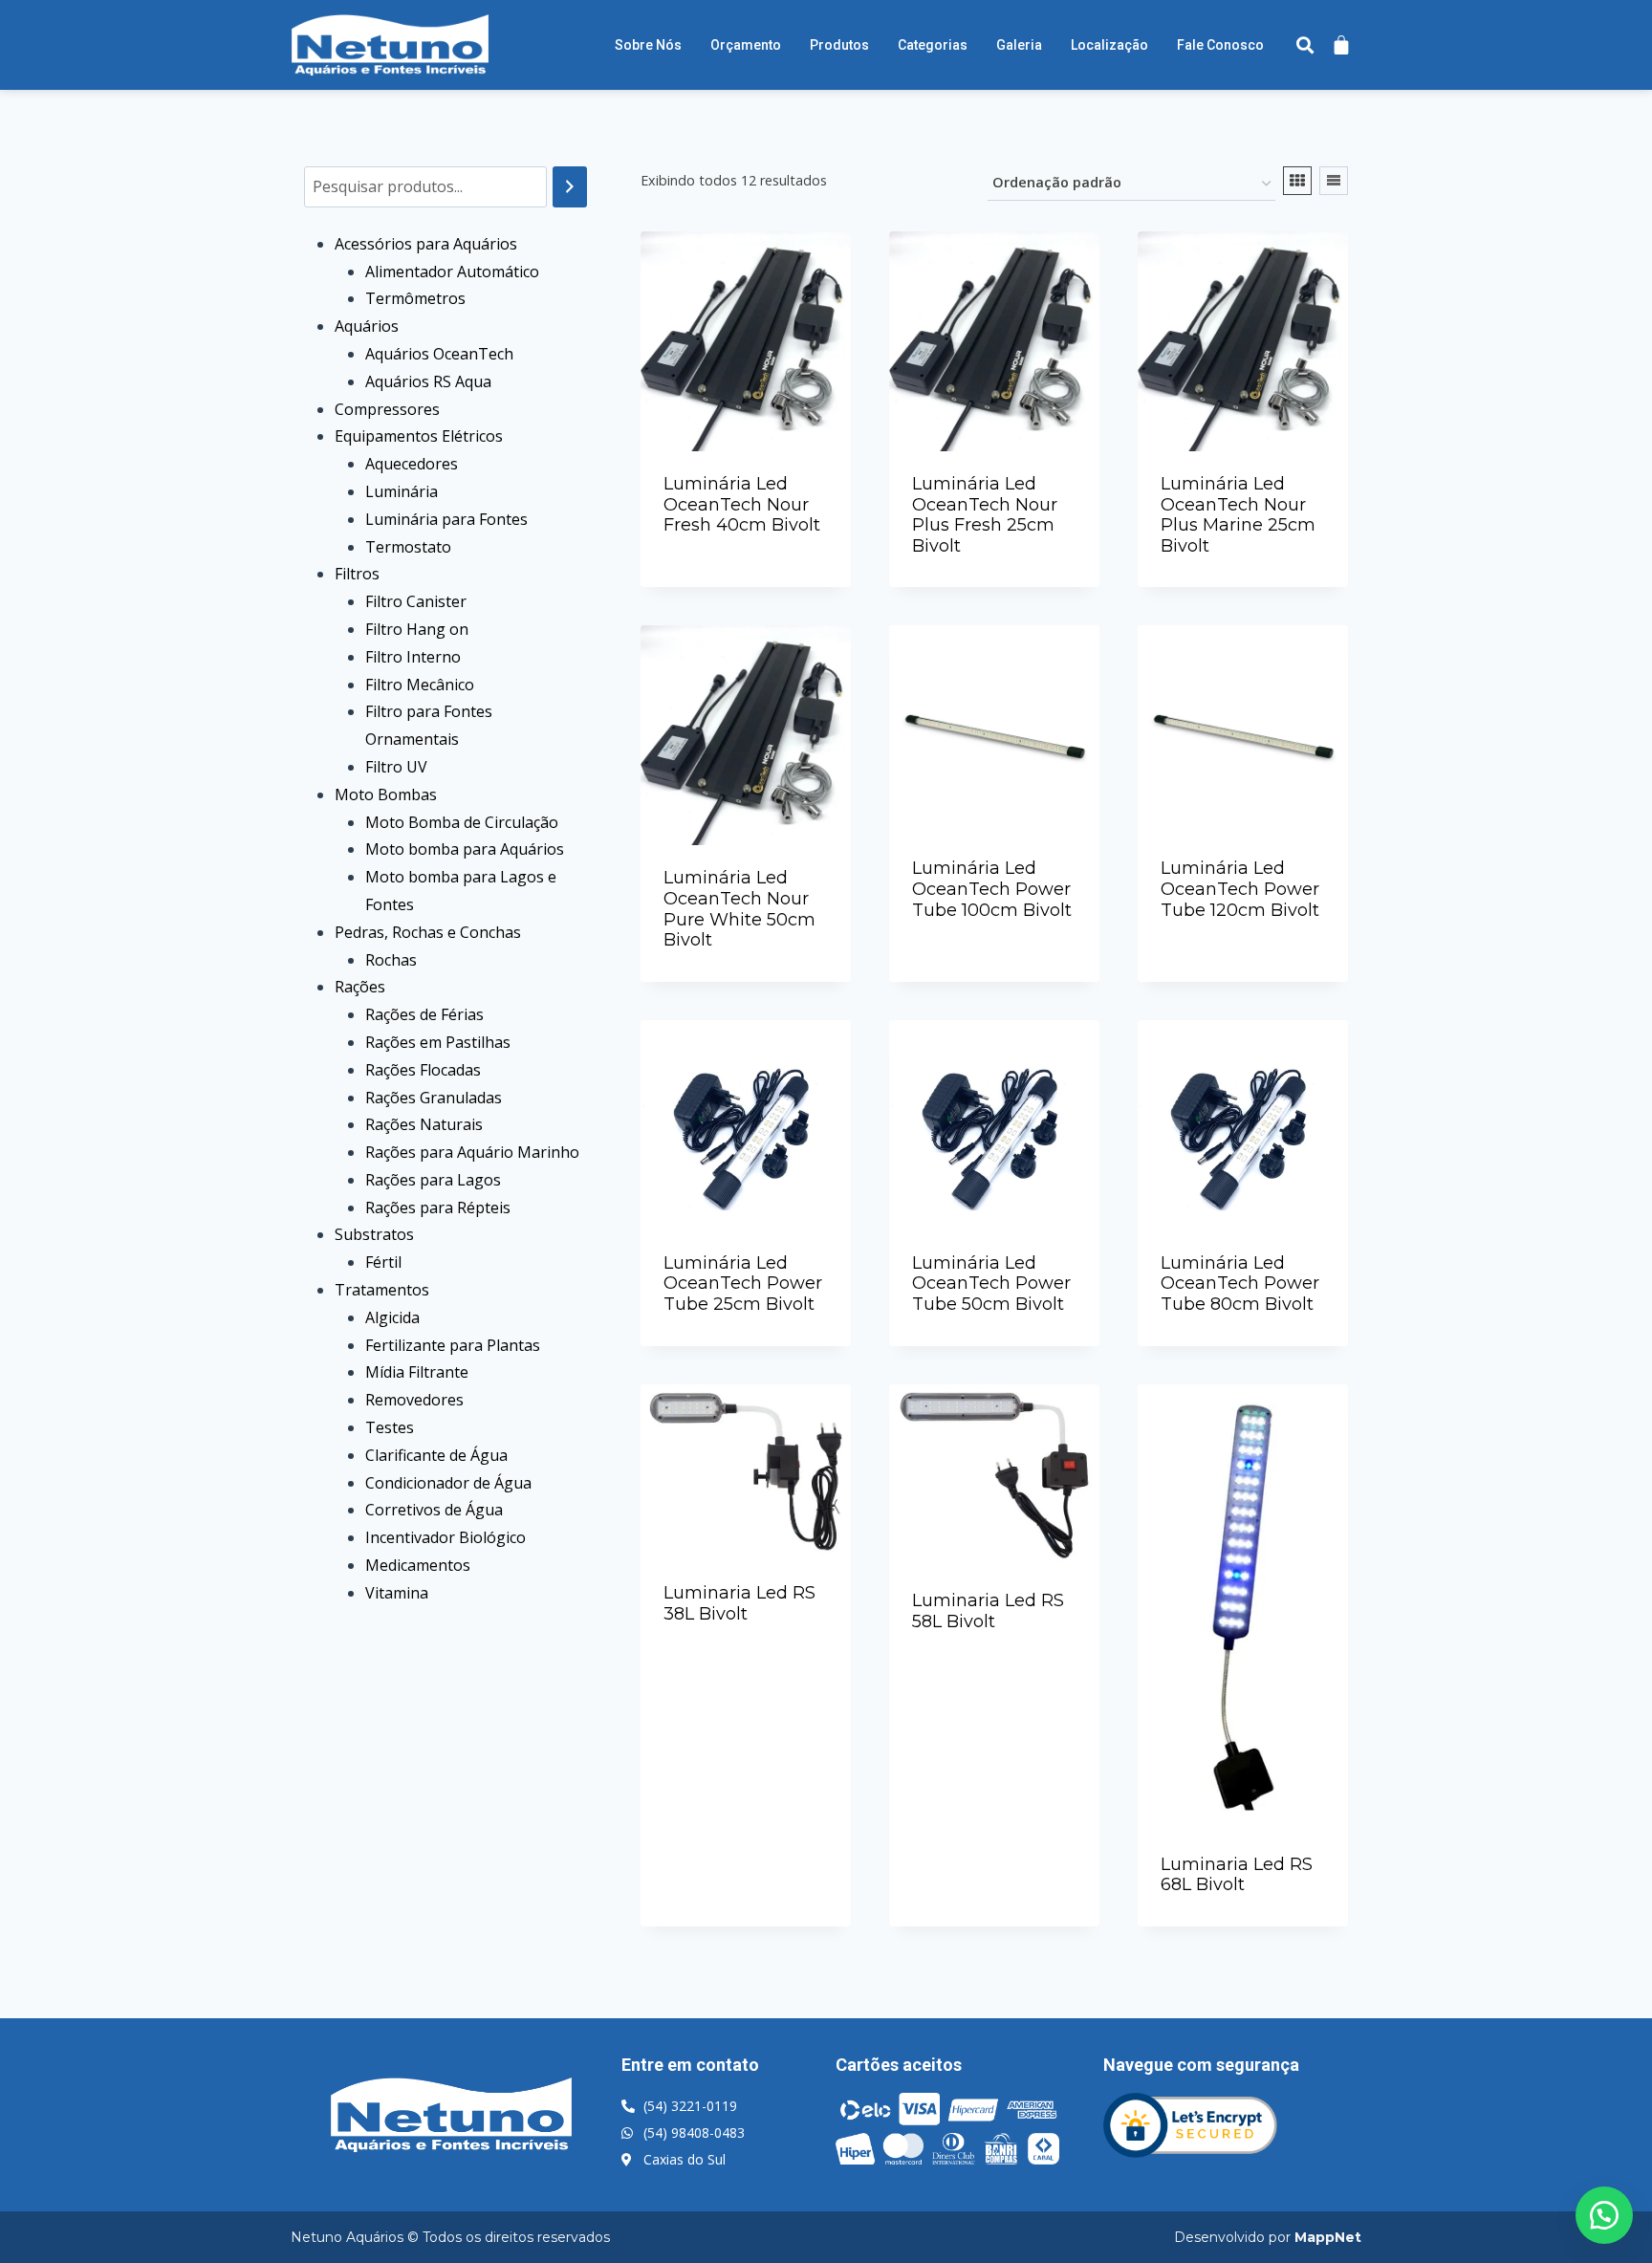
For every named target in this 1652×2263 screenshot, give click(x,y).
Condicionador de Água (448, 1483)
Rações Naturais (424, 1124)
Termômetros (415, 298)
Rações (360, 987)
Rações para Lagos (433, 1180)
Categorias (933, 45)
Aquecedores (412, 464)
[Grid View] (1297, 181)
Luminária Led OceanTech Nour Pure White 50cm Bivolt (739, 909)
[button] (1604, 2215)
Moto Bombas (386, 794)
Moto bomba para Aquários (465, 849)
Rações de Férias (424, 1014)
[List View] (1334, 181)
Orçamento (746, 45)
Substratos (374, 1234)
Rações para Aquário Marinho (472, 1152)
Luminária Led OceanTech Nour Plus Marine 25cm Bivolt (1238, 515)
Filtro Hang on (417, 629)
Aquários (367, 326)
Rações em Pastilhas (438, 1042)
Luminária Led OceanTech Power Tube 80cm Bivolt (1240, 1284)
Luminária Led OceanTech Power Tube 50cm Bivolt (991, 1284)
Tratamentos (382, 1290)
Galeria (1019, 45)
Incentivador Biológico (446, 1537)
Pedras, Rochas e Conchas (428, 932)
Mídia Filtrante (417, 1372)
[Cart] (1341, 44)
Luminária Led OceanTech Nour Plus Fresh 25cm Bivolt (985, 515)
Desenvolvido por (1268, 2237)
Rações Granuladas (434, 1098)
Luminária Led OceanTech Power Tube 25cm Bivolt (743, 1284)
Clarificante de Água (436, 1455)
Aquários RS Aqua (428, 381)
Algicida (392, 1317)
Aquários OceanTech (439, 354)
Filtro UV (396, 767)
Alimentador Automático (452, 272)
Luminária (402, 491)
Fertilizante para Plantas (453, 1345)
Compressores (387, 409)
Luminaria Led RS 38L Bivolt (739, 1603)
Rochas (391, 960)
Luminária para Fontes (446, 519)
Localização (1109, 45)
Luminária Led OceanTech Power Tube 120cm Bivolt (1240, 889)
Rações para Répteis (438, 1208)
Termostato (408, 547)
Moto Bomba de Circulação (462, 822)
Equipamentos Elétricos (419, 436)
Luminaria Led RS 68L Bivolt (1237, 1875)
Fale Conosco (1220, 45)
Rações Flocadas (423, 1070)
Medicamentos (418, 1565)
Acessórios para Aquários (426, 244)
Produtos (839, 45)
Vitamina (397, 1593)
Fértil (383, 1262)
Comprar (756, 578)
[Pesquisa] (570, 187)
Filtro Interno (413, 657)
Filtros (357, 574)
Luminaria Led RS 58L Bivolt (988, 1611)
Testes (390, 1427)
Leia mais (738, 541)
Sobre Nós (648, 45)
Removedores (414, 1400)
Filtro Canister (416, 601)
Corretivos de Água (434, 1510)
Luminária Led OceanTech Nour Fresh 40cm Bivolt (742, 504)
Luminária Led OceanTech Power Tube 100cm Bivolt (992, 889)
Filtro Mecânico (420, 685)
